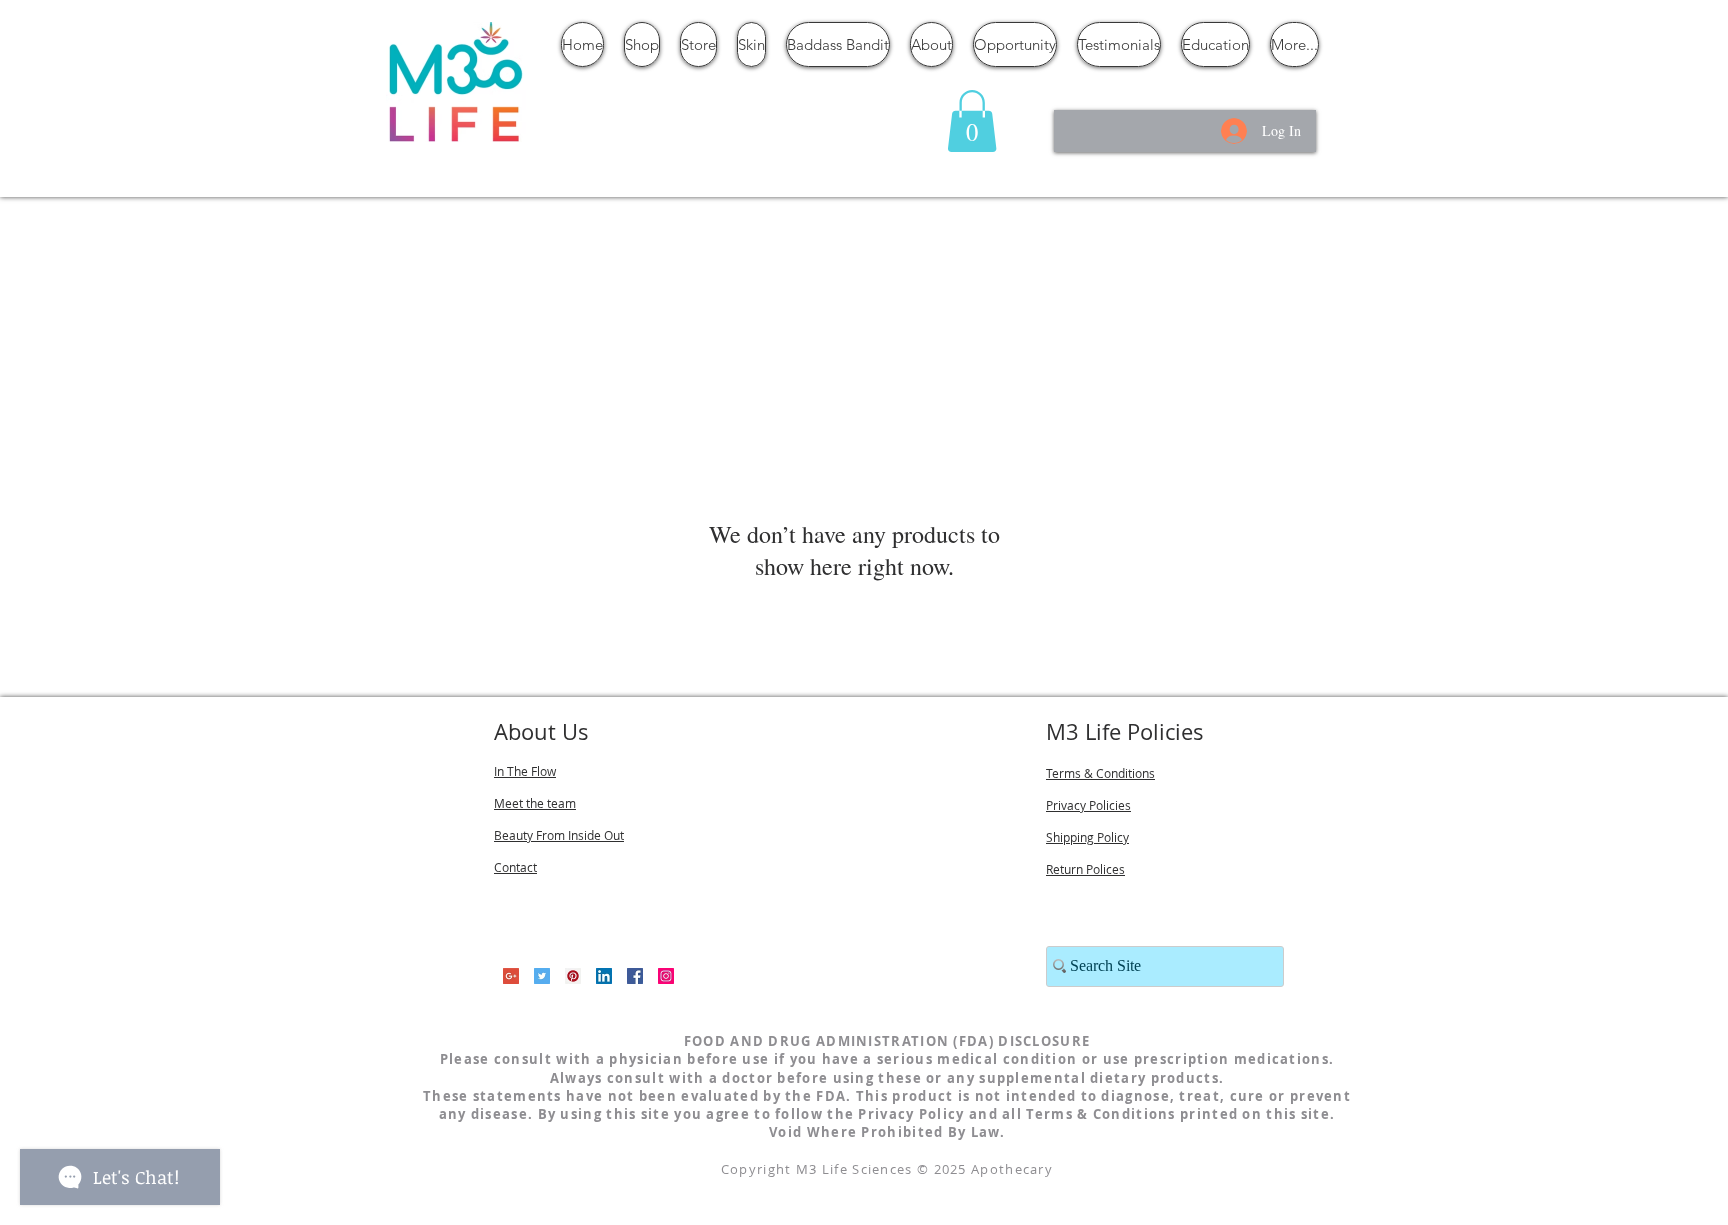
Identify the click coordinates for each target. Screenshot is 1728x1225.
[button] (972, 121)
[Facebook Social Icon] (635, 976)
